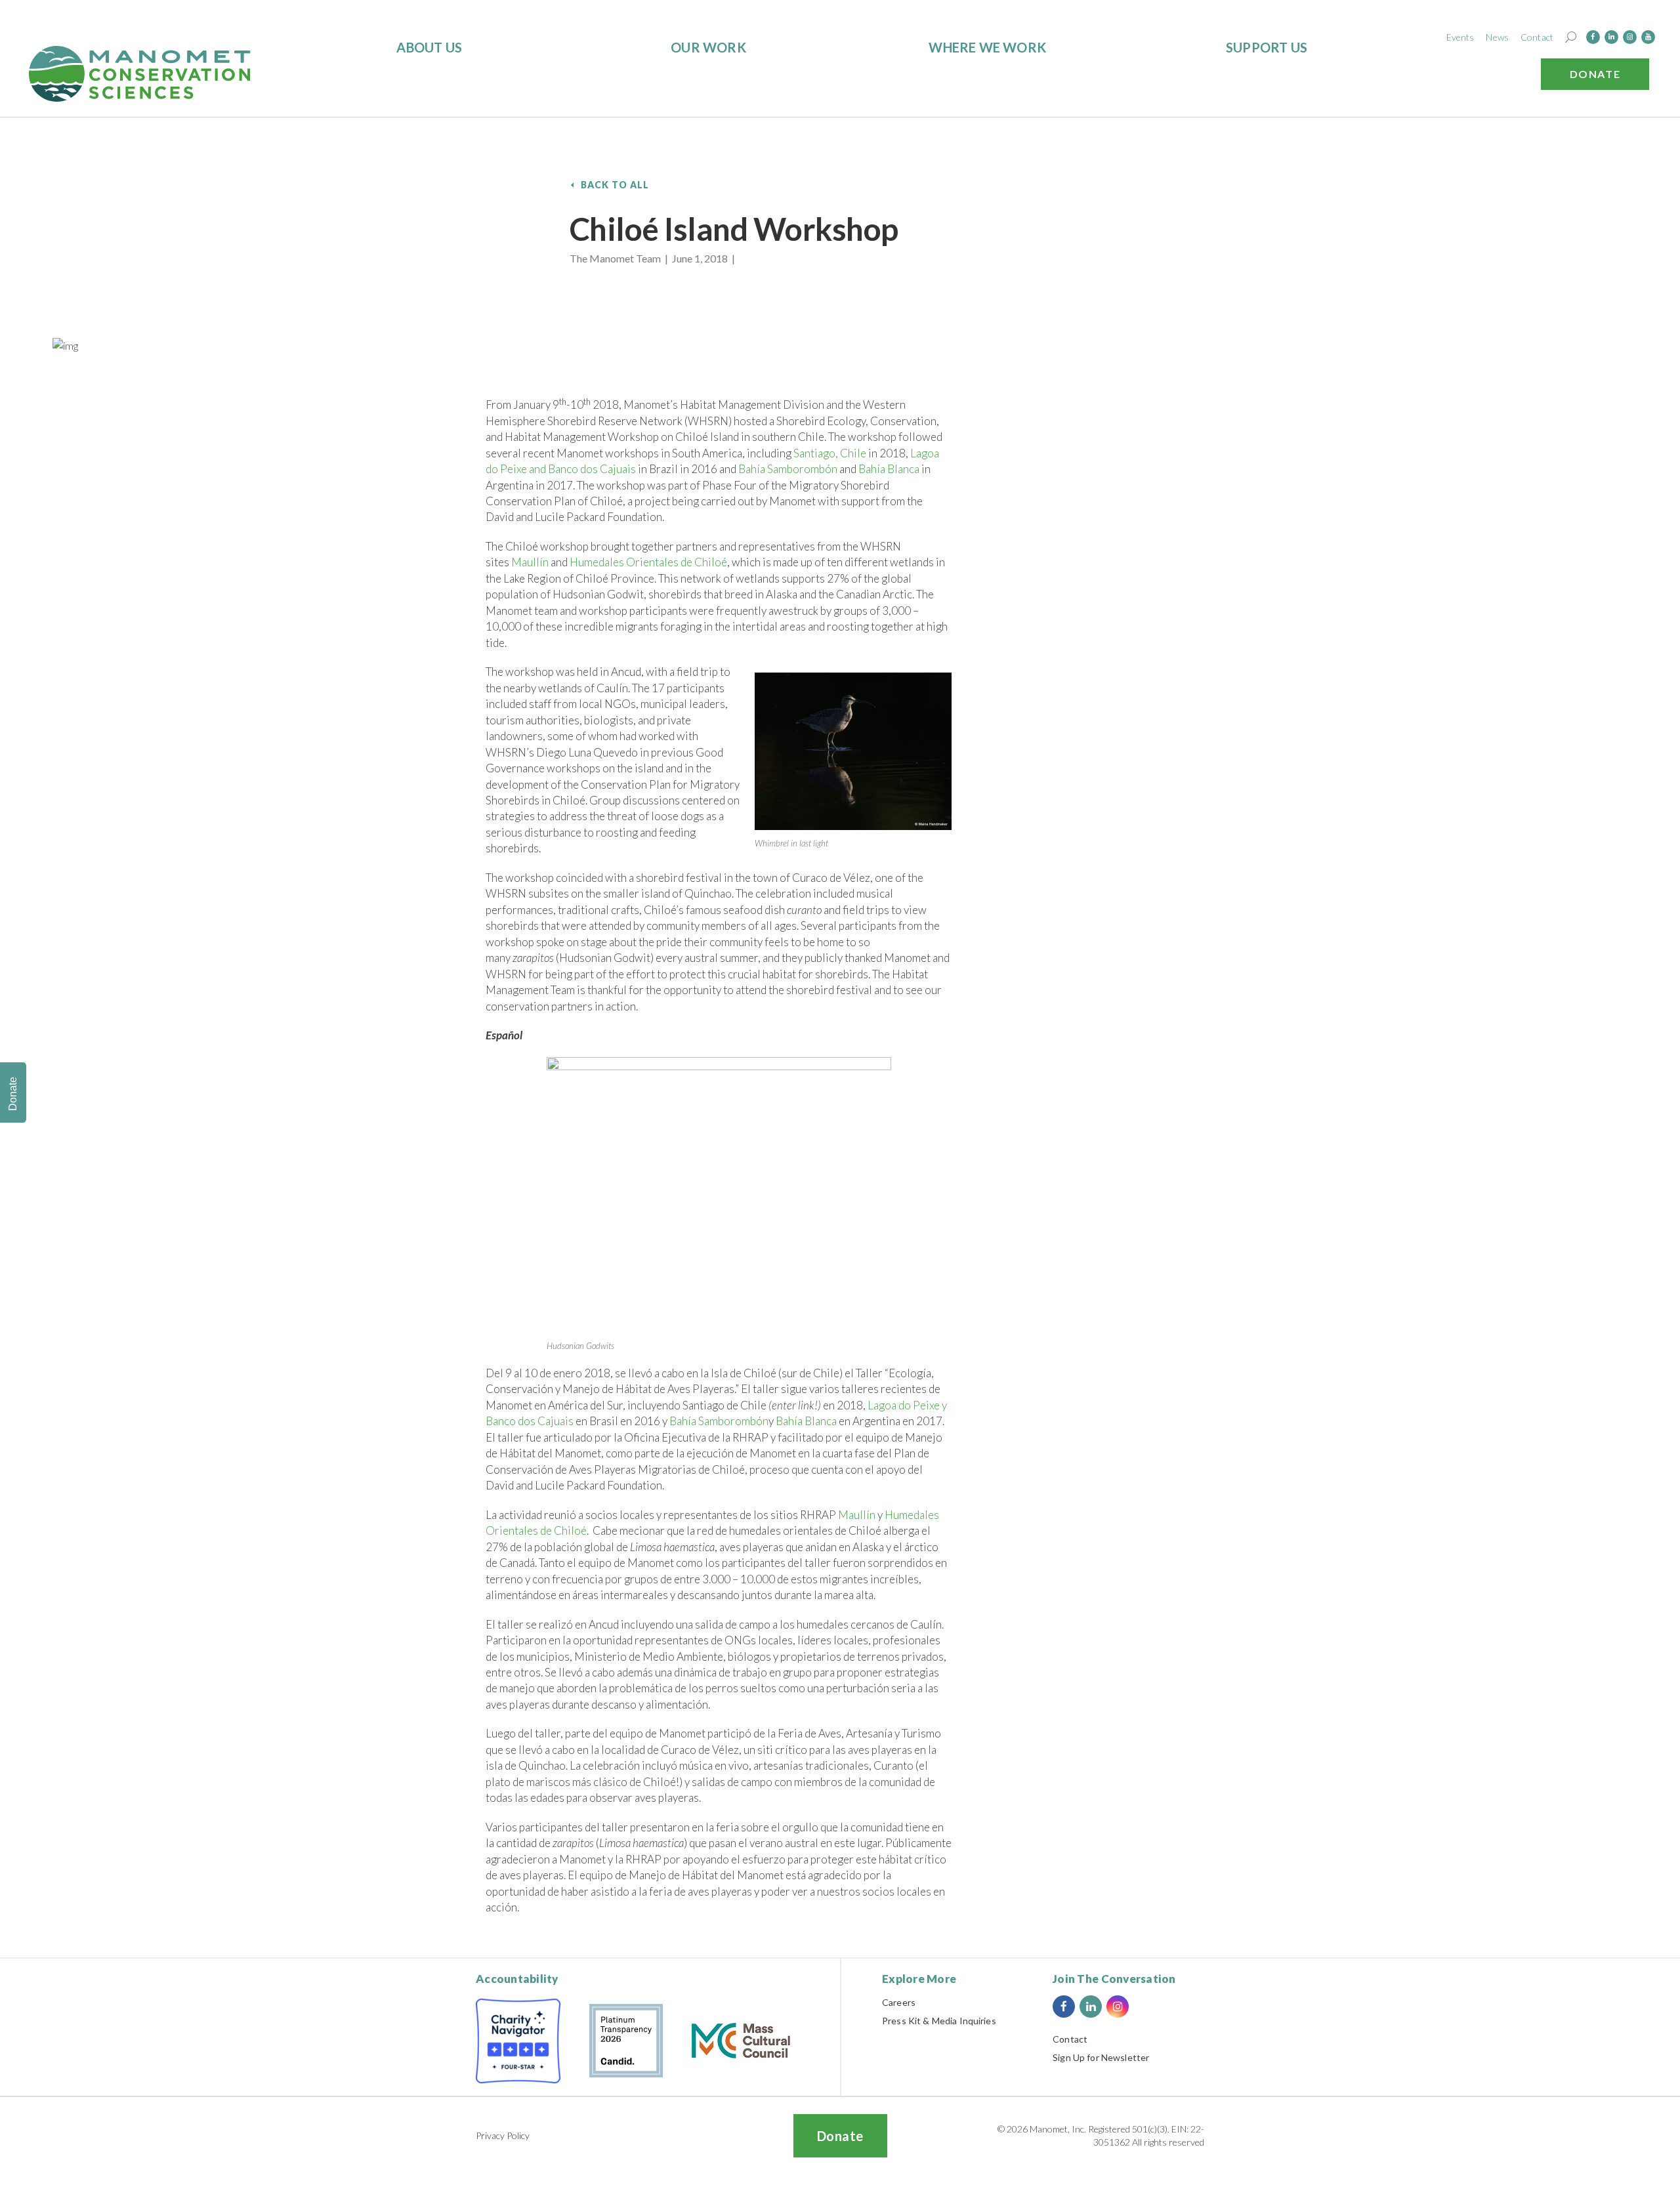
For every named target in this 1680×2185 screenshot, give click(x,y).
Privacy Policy (503, 2135)
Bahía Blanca (889, 469)
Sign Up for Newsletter (1101, 2057)
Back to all (615, 185)
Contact (1537, 37)
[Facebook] (1593, 37)
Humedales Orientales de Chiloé (648, 562)
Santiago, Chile (830, 453)
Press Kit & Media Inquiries (939, 2021)
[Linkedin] (1611, 37)
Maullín (530, 562)
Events (1460, 37)
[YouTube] (1648, 37)
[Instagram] (1630, 37)
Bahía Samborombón (788, 469)
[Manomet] (140, 74)
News (1497, 37)
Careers (899, 2002)
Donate (1595, 74)
